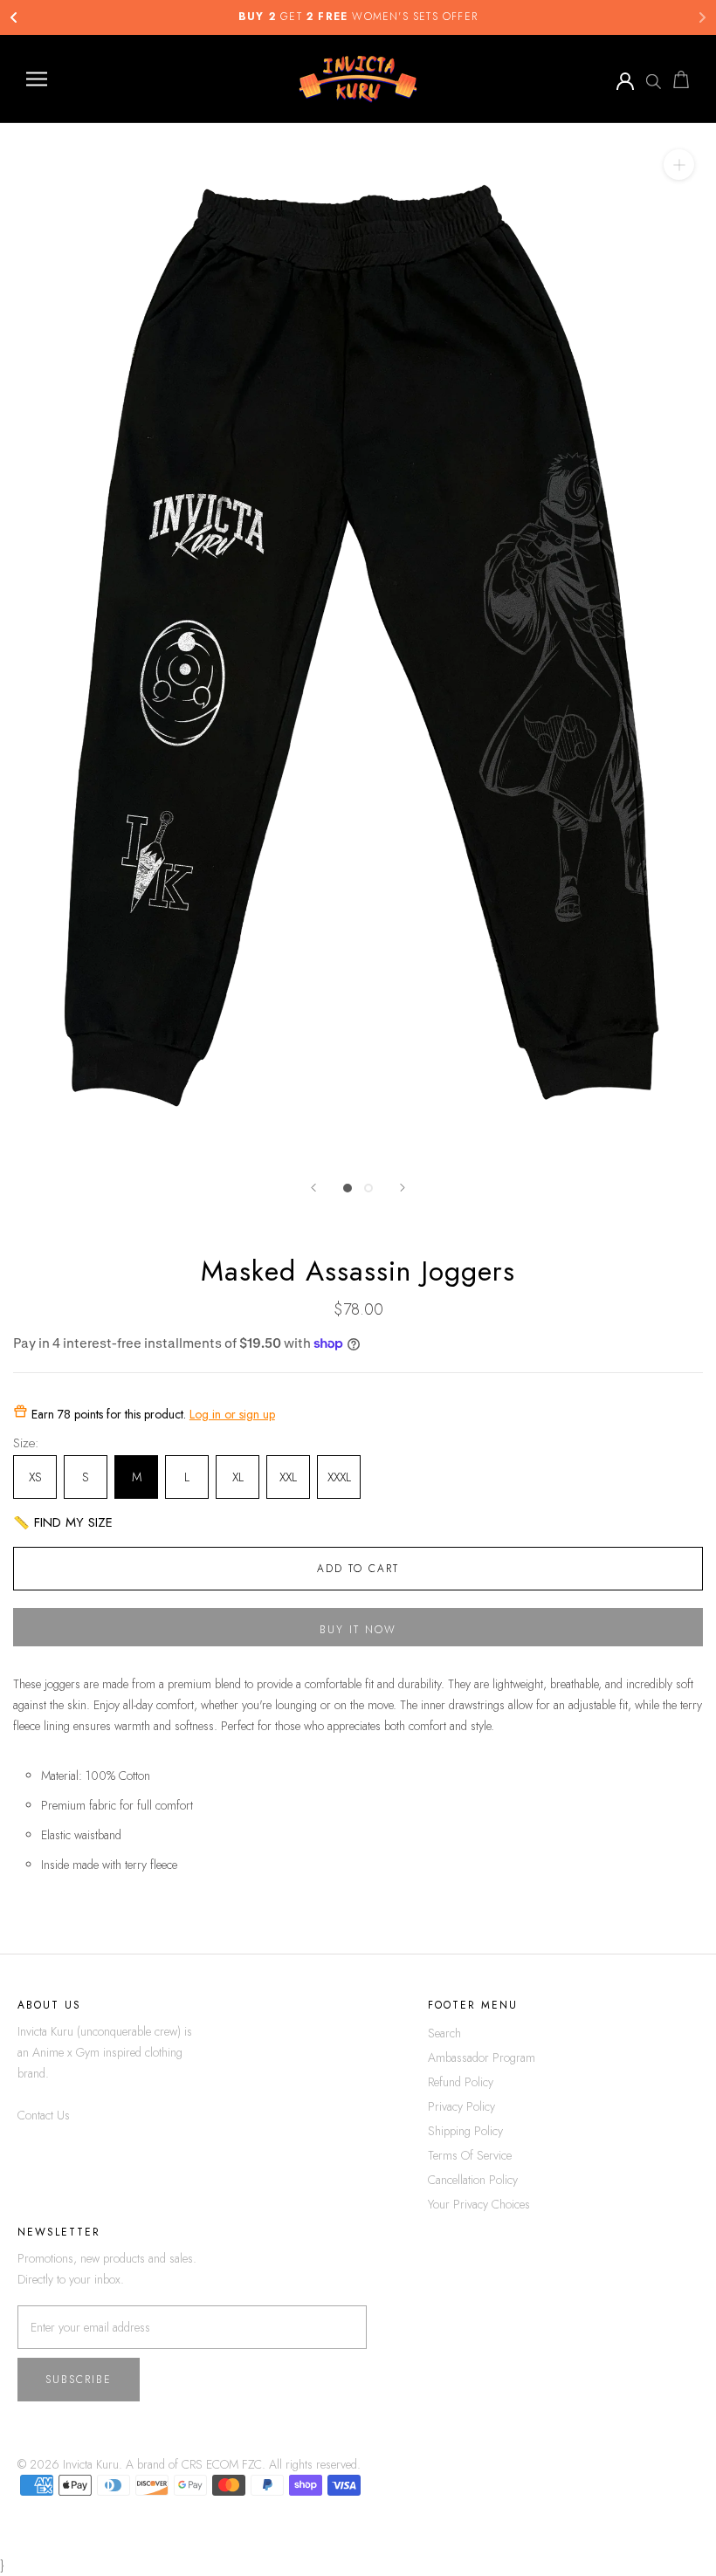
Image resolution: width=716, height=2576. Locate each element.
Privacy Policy (461, 2106)
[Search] (653, 79)
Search (444, 2033)
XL (238, 1477)
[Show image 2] (368, 1188)
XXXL (339, 1477)
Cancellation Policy (473, 2180)
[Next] (403, 1188)
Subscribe (79, 2380)
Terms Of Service (470, 2155)
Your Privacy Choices (479, 2204)
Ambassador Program (482, 2057)
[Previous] (313, 1188)
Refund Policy (461, 2082)
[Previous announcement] (14, 17)
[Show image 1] (348, 1188)
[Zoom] (679, 165)
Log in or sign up (232, 1414)
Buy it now (358, 1630)
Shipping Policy (465, 2131)
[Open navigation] (37, 79)
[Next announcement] (702, 17)
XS (35, 1477)
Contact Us (44, 2115)
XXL (288, 1477)
